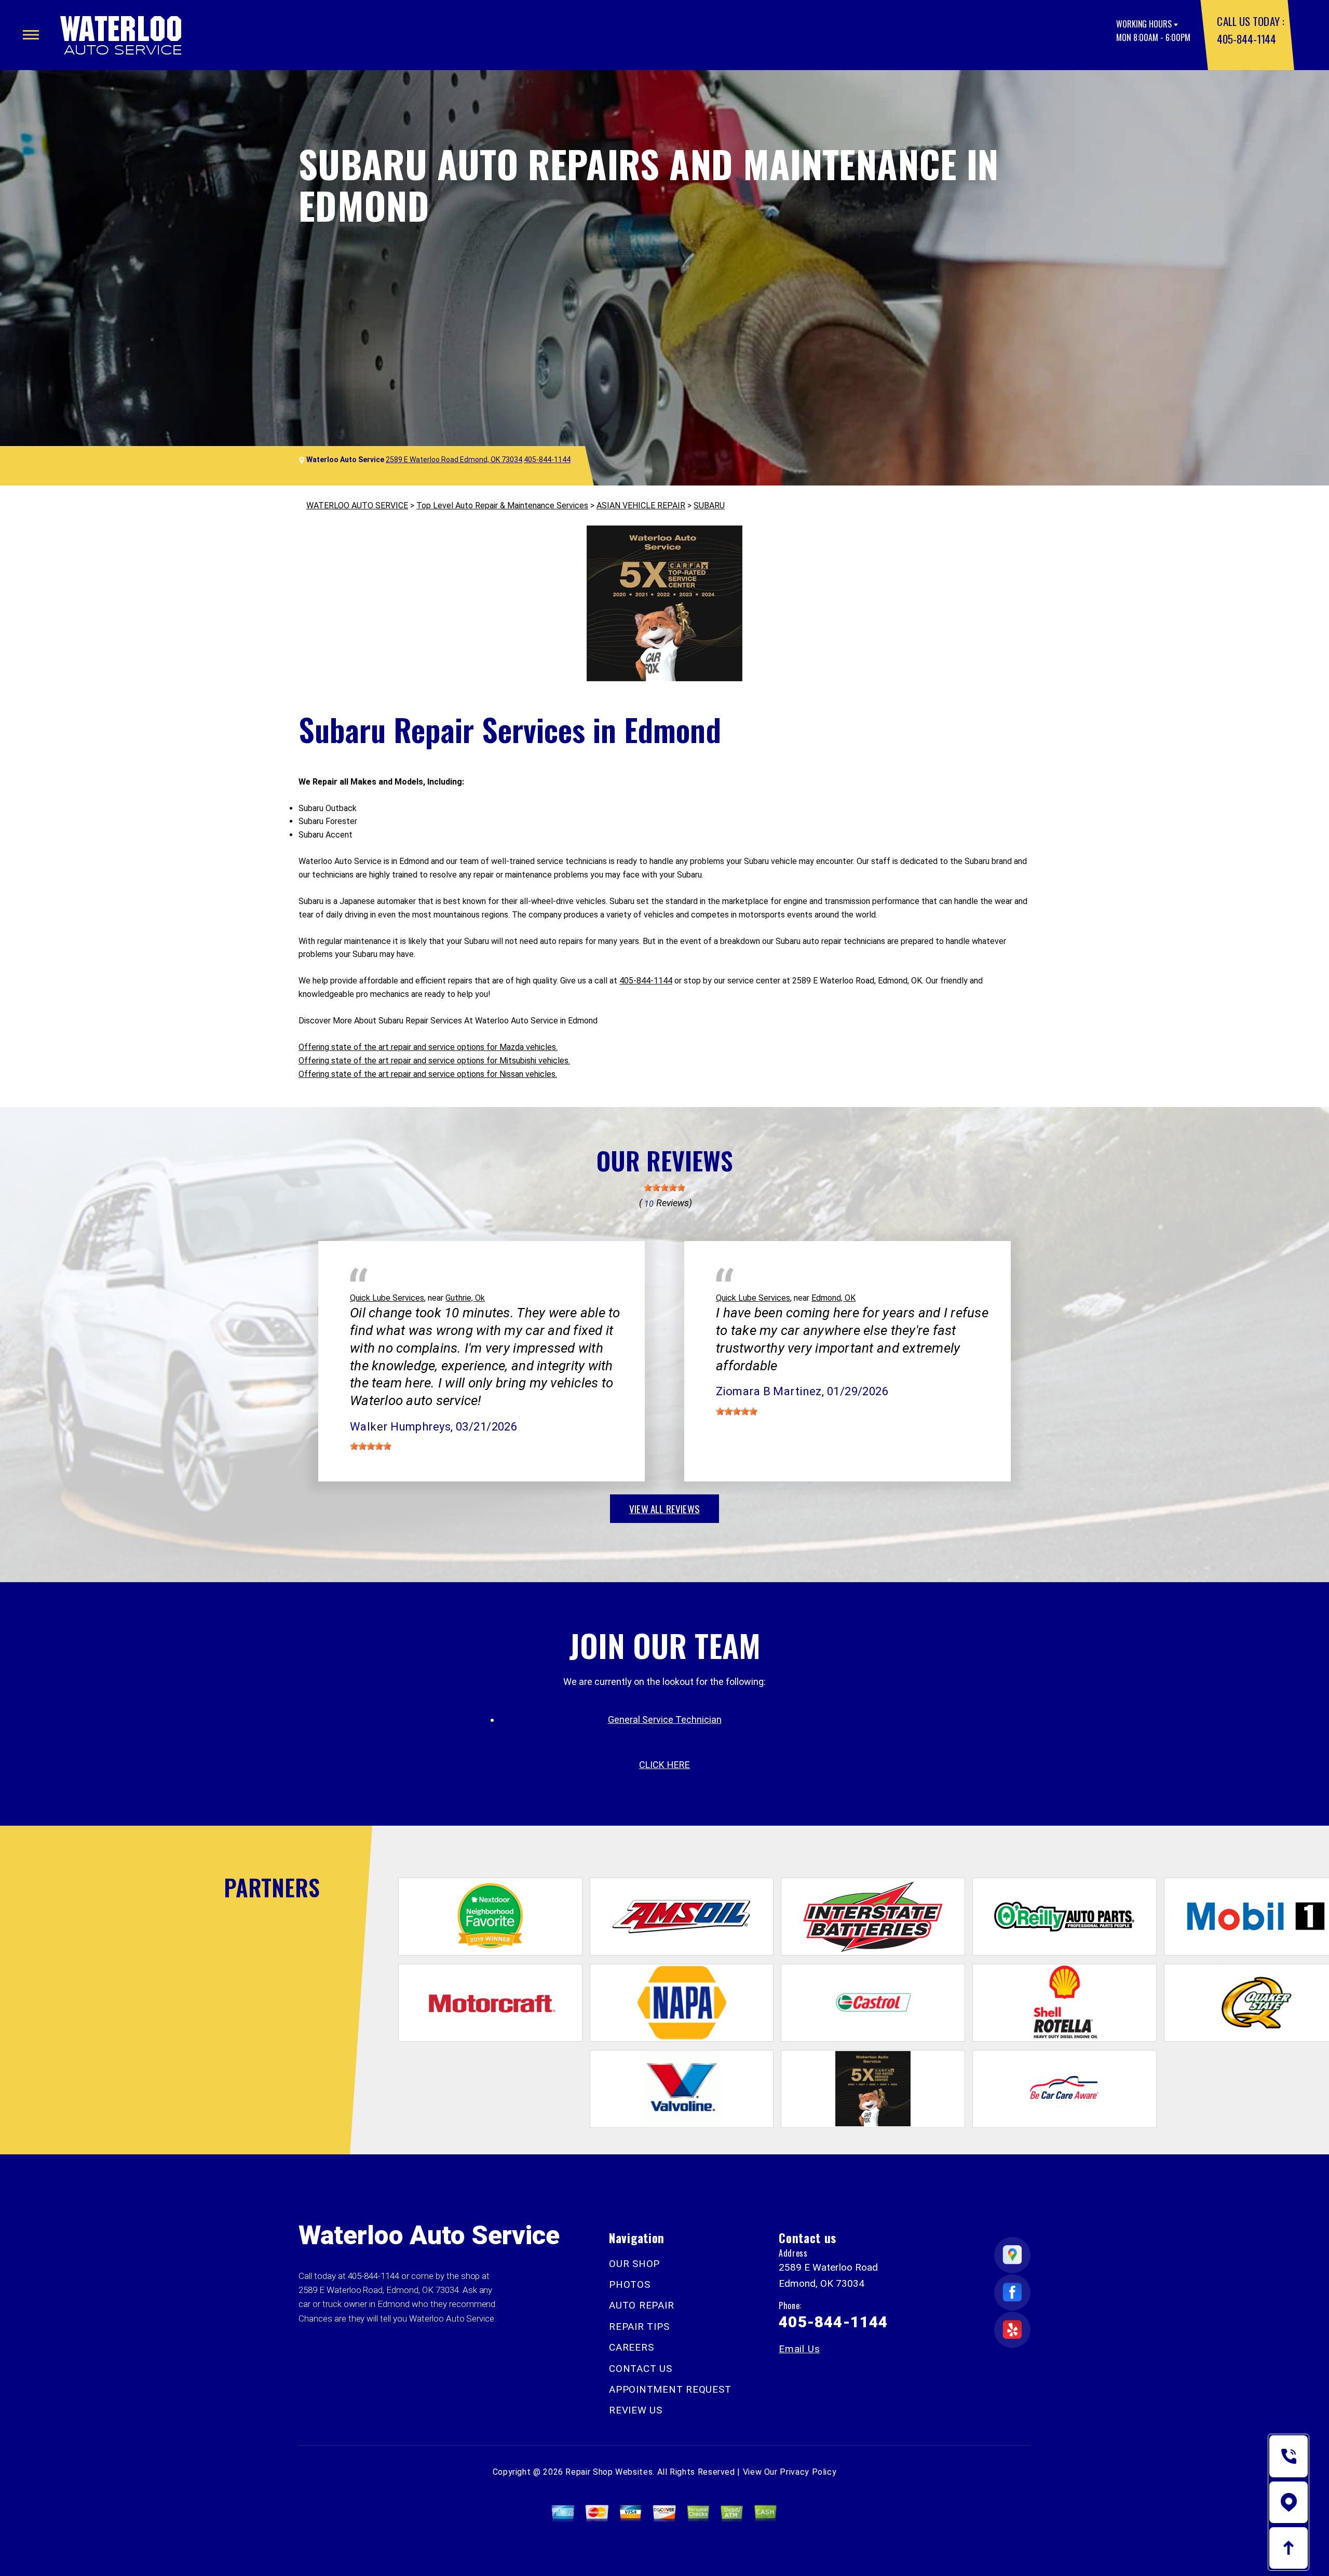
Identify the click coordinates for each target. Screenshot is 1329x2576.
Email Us (799, 2349)
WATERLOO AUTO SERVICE (357, 505)
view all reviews (664, 1508)
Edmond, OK (833, 1298)
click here (664, 1765)
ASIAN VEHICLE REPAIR (641, 505)
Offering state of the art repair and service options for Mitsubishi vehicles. (434, 1061)
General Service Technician (665, 1719)
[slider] (664, 1188)
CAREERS (631, 2347)
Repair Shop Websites (609, 2472)
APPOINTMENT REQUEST (670, 2389)
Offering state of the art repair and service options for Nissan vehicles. (428, 1074)
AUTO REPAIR (641, 2305)
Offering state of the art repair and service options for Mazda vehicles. (428, 1047)
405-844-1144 (1246, 39)
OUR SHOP (634, 2264)
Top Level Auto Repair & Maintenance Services (502, 505)
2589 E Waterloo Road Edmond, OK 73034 (454, 460)
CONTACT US (641, 2369)
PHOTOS (630, 2284)
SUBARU (709, 505)
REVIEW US (636, 2410)
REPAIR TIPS (639, 2327)
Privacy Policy (808, 2472)
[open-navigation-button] (31, 35)
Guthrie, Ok (465, 1298)
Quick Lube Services (387, 1298)
